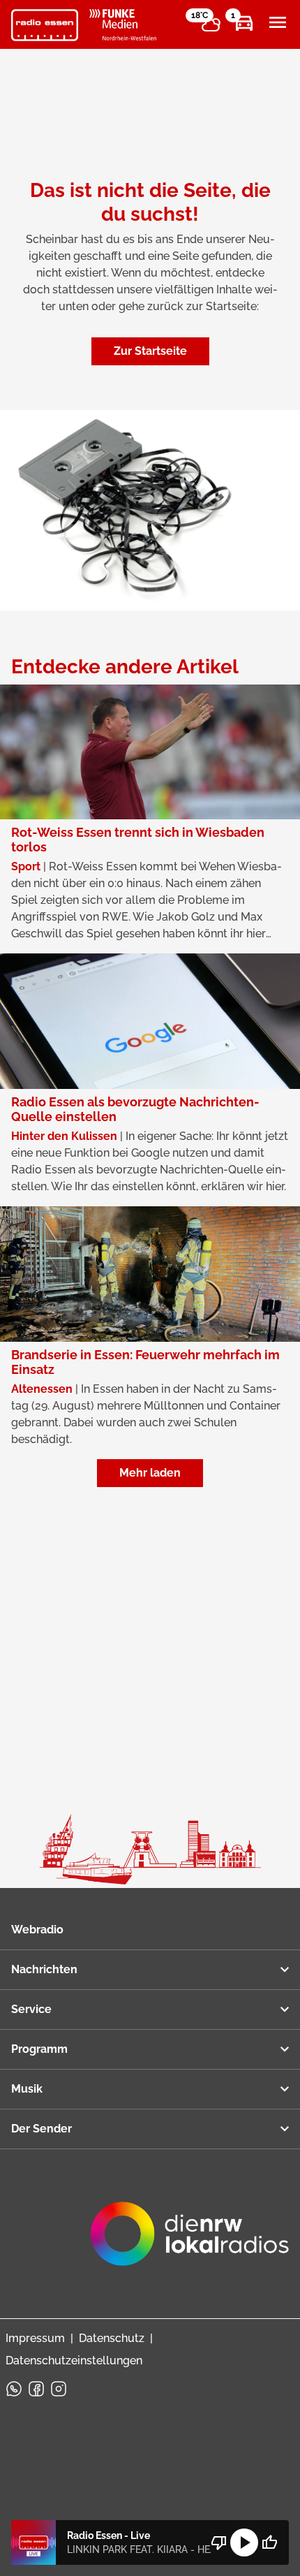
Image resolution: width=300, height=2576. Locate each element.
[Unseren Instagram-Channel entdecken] (59, 2389)
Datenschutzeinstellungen (74, 2361)
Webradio (37, 1930)
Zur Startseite (150, 351)
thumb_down (219, 2542)
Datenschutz (112, 2338)
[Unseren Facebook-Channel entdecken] (36, 2389)
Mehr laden (150, 1473)
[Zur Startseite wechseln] (45, 25)
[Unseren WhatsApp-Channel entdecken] (14, 2389)
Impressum (35, 2338)
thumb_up (269, 2542)
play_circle (244, 2542)
